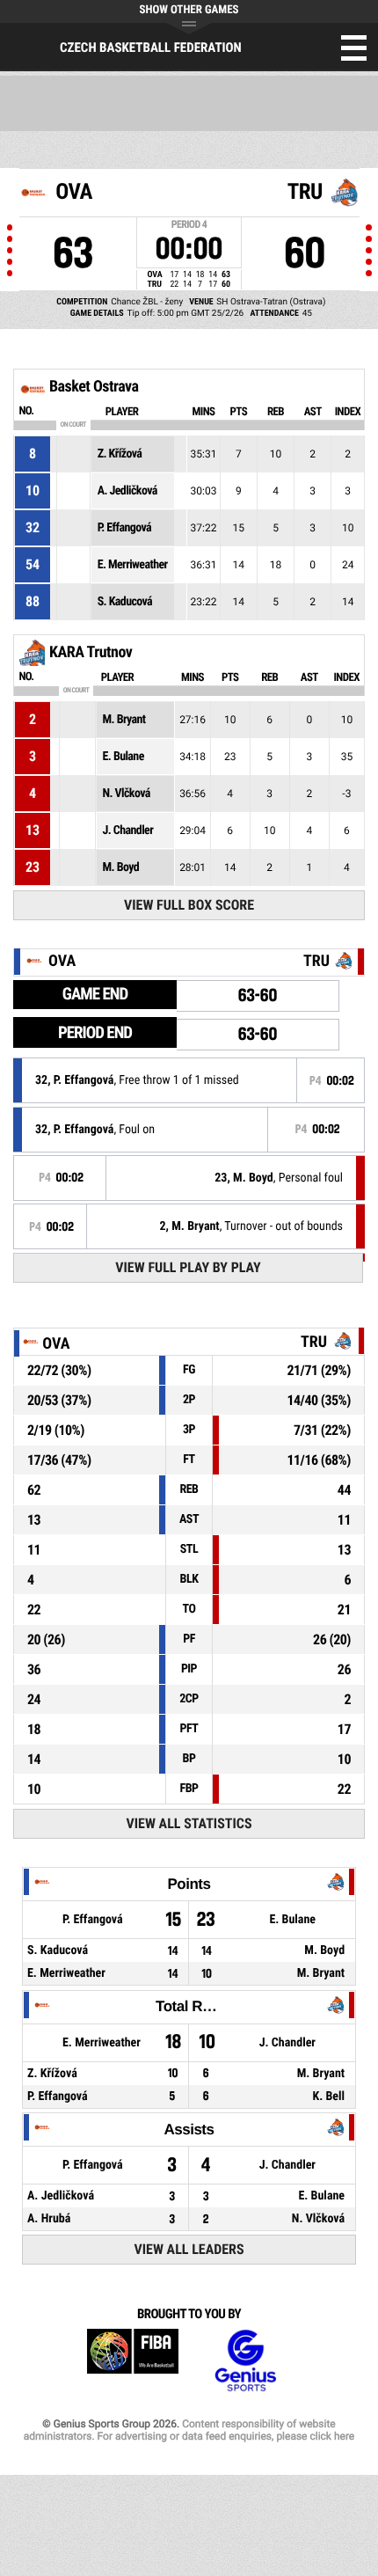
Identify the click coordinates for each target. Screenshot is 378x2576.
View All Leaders (189, 2249)
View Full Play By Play (188, 1267)
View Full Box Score (189, 905)
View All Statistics (189, 1823)
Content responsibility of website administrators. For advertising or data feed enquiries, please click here (189, 2430)
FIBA (133, 2361)
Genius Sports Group (245, 2361)
